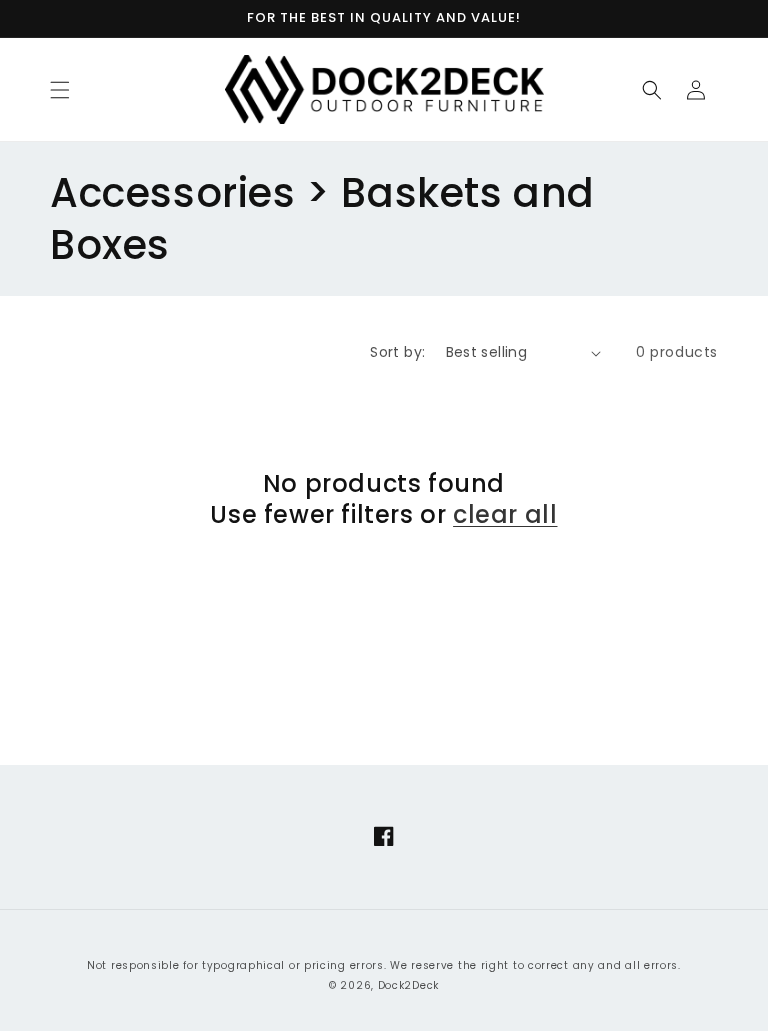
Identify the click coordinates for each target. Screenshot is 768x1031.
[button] (60, 90)
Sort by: (397, 352)
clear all (505, 514)
